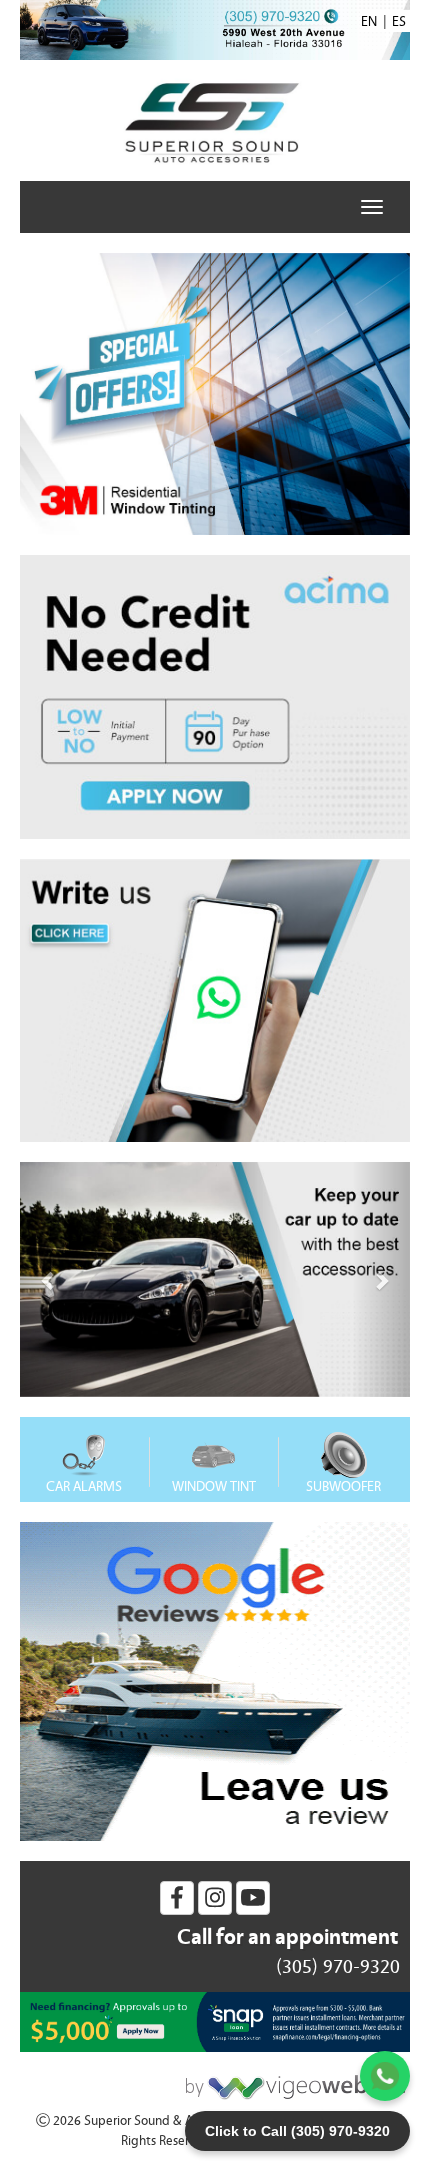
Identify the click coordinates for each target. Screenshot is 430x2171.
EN (369, 22)
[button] (49, 1279)
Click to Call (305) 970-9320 (297, 2131)
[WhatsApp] (385, 2076)
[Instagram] (215, 1898)
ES (399, 22)
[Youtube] (253, 1898)
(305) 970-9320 (338, 1966)
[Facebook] (177, 1898)
